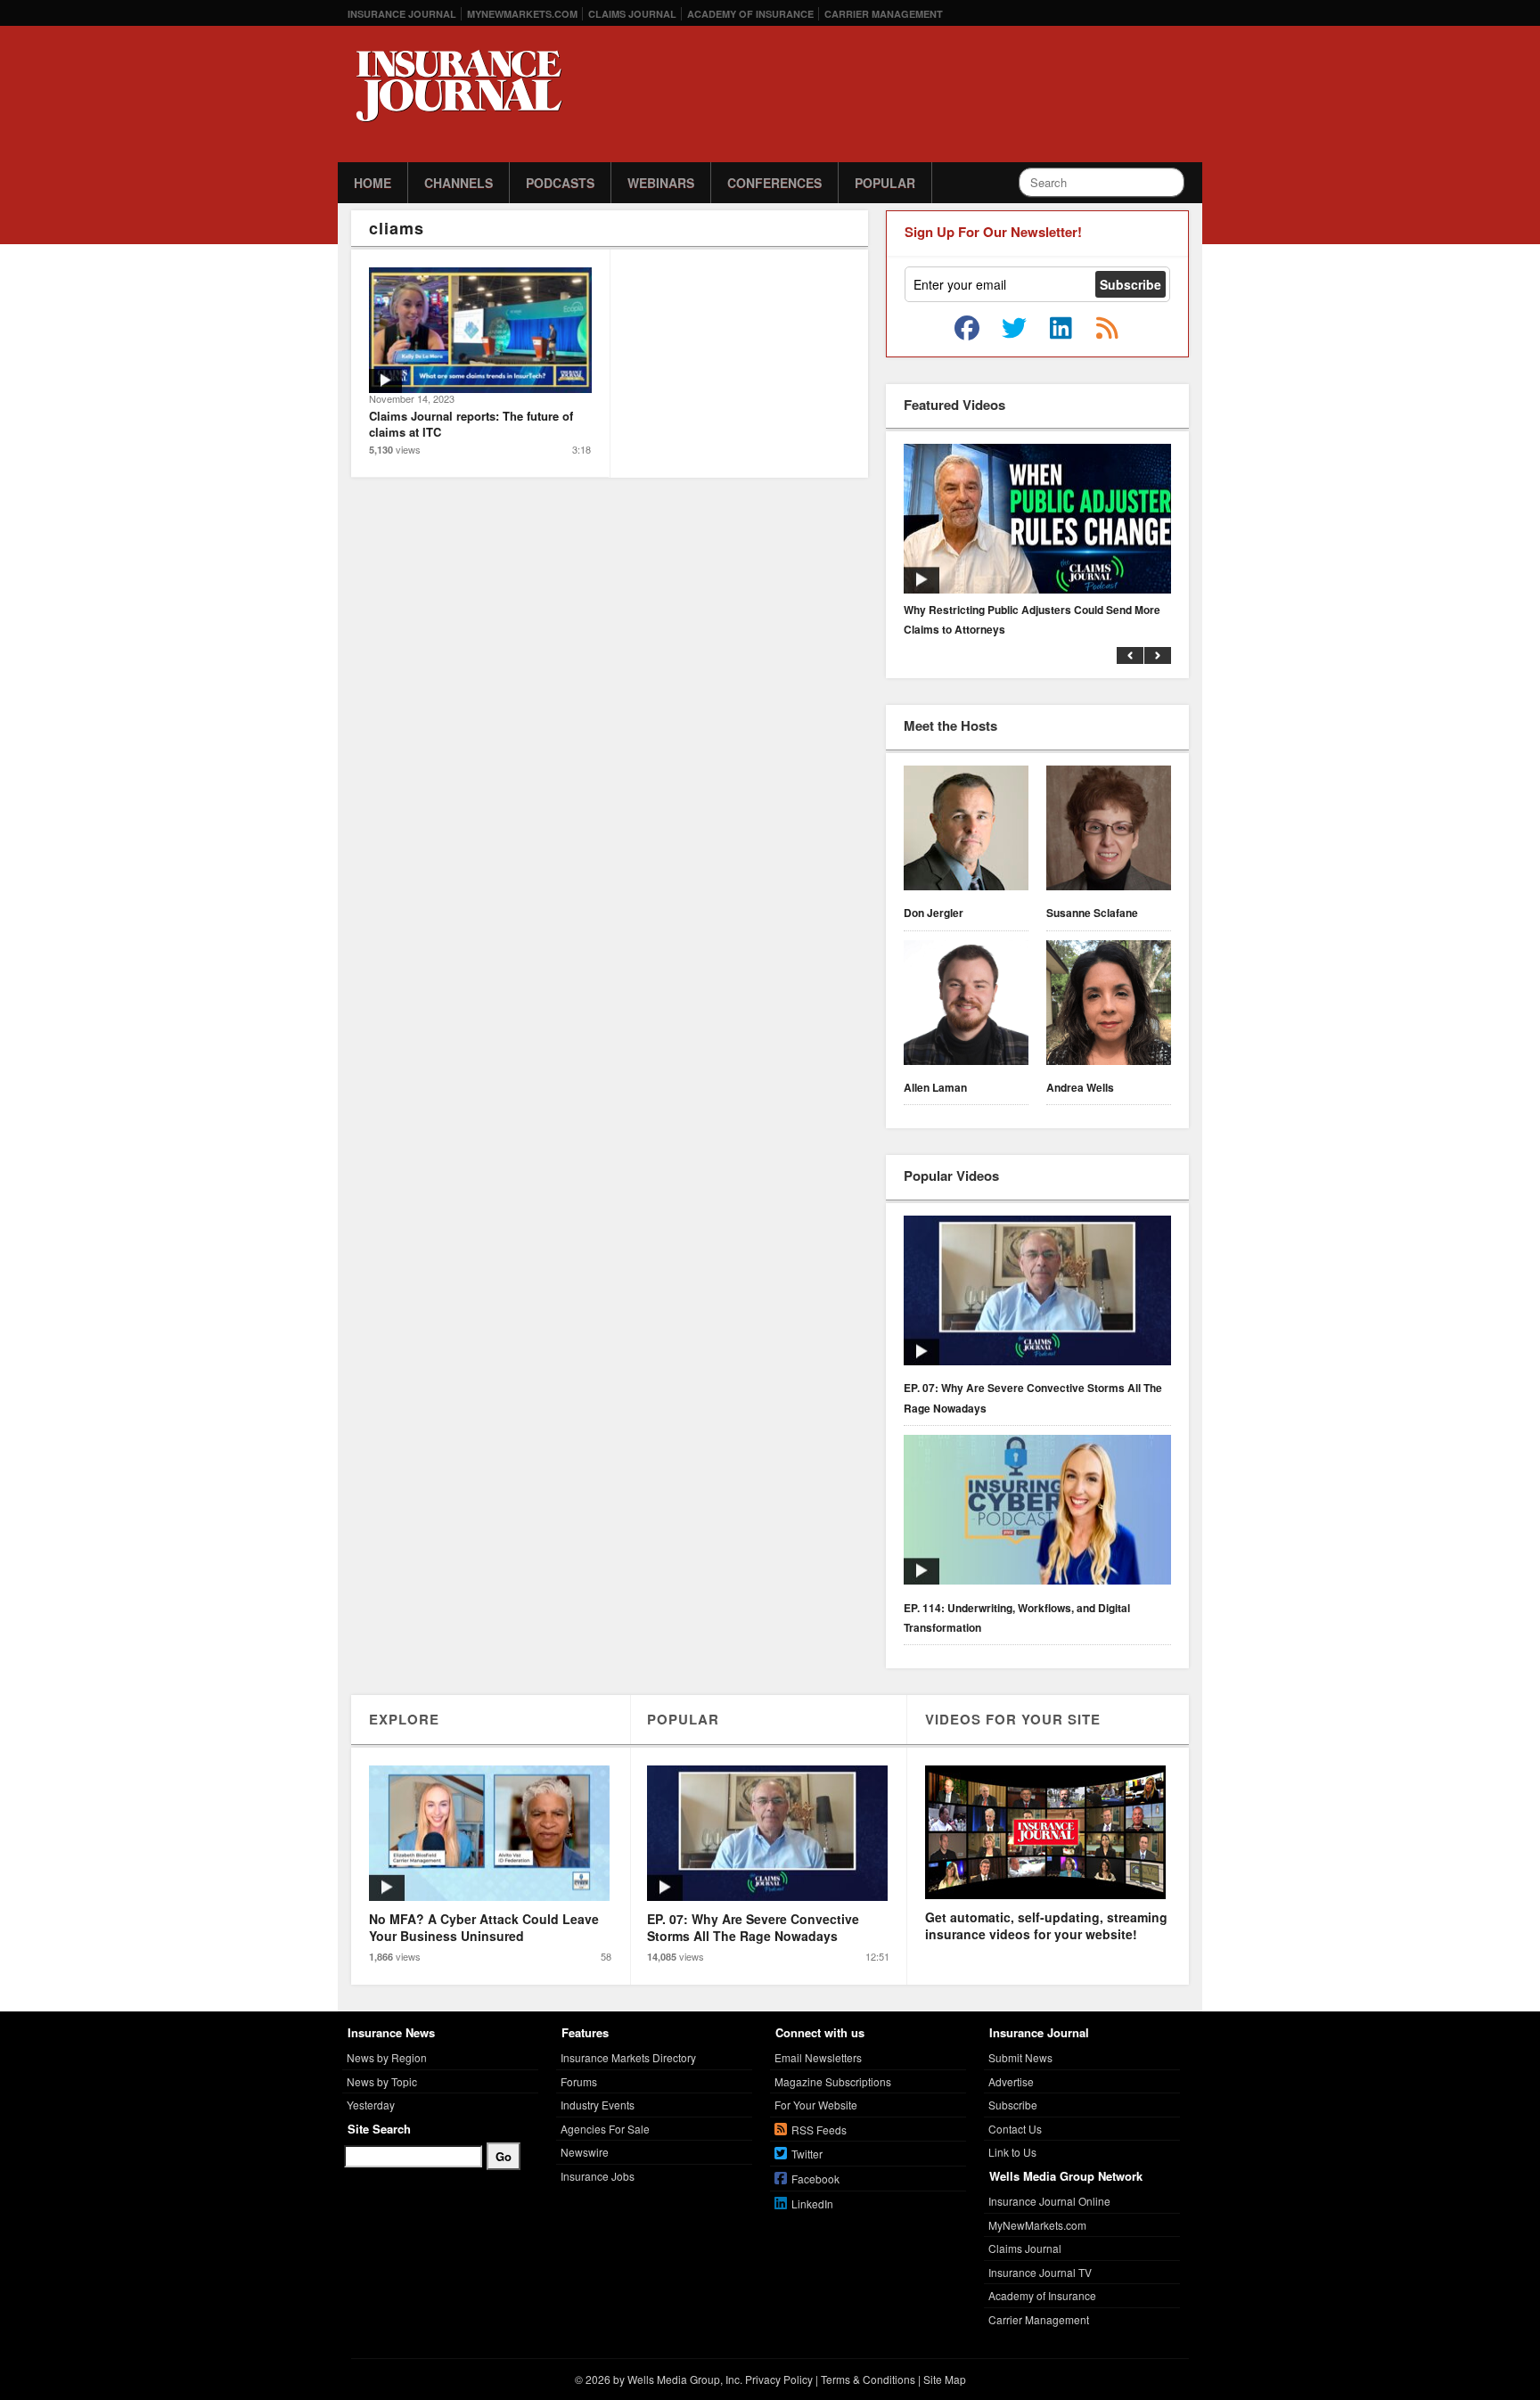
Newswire (585, 2152)
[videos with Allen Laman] (966, 1005)
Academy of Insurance (750, 14)
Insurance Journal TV (1040, 2272)
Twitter (807, 2154)
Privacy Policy (779, 2379)
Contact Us (1015, 2129)
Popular (885, 183)
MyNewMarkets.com (522, 14)
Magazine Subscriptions (833, 2081)
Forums (579, 2081)
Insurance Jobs (598, 2176)
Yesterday (371, 2105)
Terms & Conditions (868, 2379)
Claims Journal (632, 14)
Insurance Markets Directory (628, 2057)
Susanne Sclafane (1092, 913)
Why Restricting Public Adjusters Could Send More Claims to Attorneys (1032, 619)
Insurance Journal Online (1049, 2201)
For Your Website (816, 2105)
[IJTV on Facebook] (967, 329)
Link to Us (1012, 2152)
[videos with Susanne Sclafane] (1109, 831)
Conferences (774, 183)
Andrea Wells (1080, 1087)
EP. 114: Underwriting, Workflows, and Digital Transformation (1017, 1618)
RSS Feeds (819, 2130)
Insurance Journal (402, 14)
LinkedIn (812, 2203)
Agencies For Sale (605, 2129)
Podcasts (560, 183)
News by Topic (382, 2081)
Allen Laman (935, 1087)
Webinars (661, 183)
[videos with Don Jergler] (966, 831)
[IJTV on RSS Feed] (1107, 329)
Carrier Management (884, 14)
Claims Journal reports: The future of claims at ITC (471, 424)
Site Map (945, 2379)
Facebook (815, 2179)
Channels (459, 183)
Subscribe (1013, 2105)
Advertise (1011, 2081)
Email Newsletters (818, 2057)
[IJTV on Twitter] (1014, 329)
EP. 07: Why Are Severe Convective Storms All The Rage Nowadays (1033, 1397)
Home (373, 183)
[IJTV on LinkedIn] (1061, 329)
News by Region (387, 2057)
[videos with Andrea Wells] (1109, 1005)
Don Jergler (934, 913)
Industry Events (598, 2105)
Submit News (1020, 2057)
